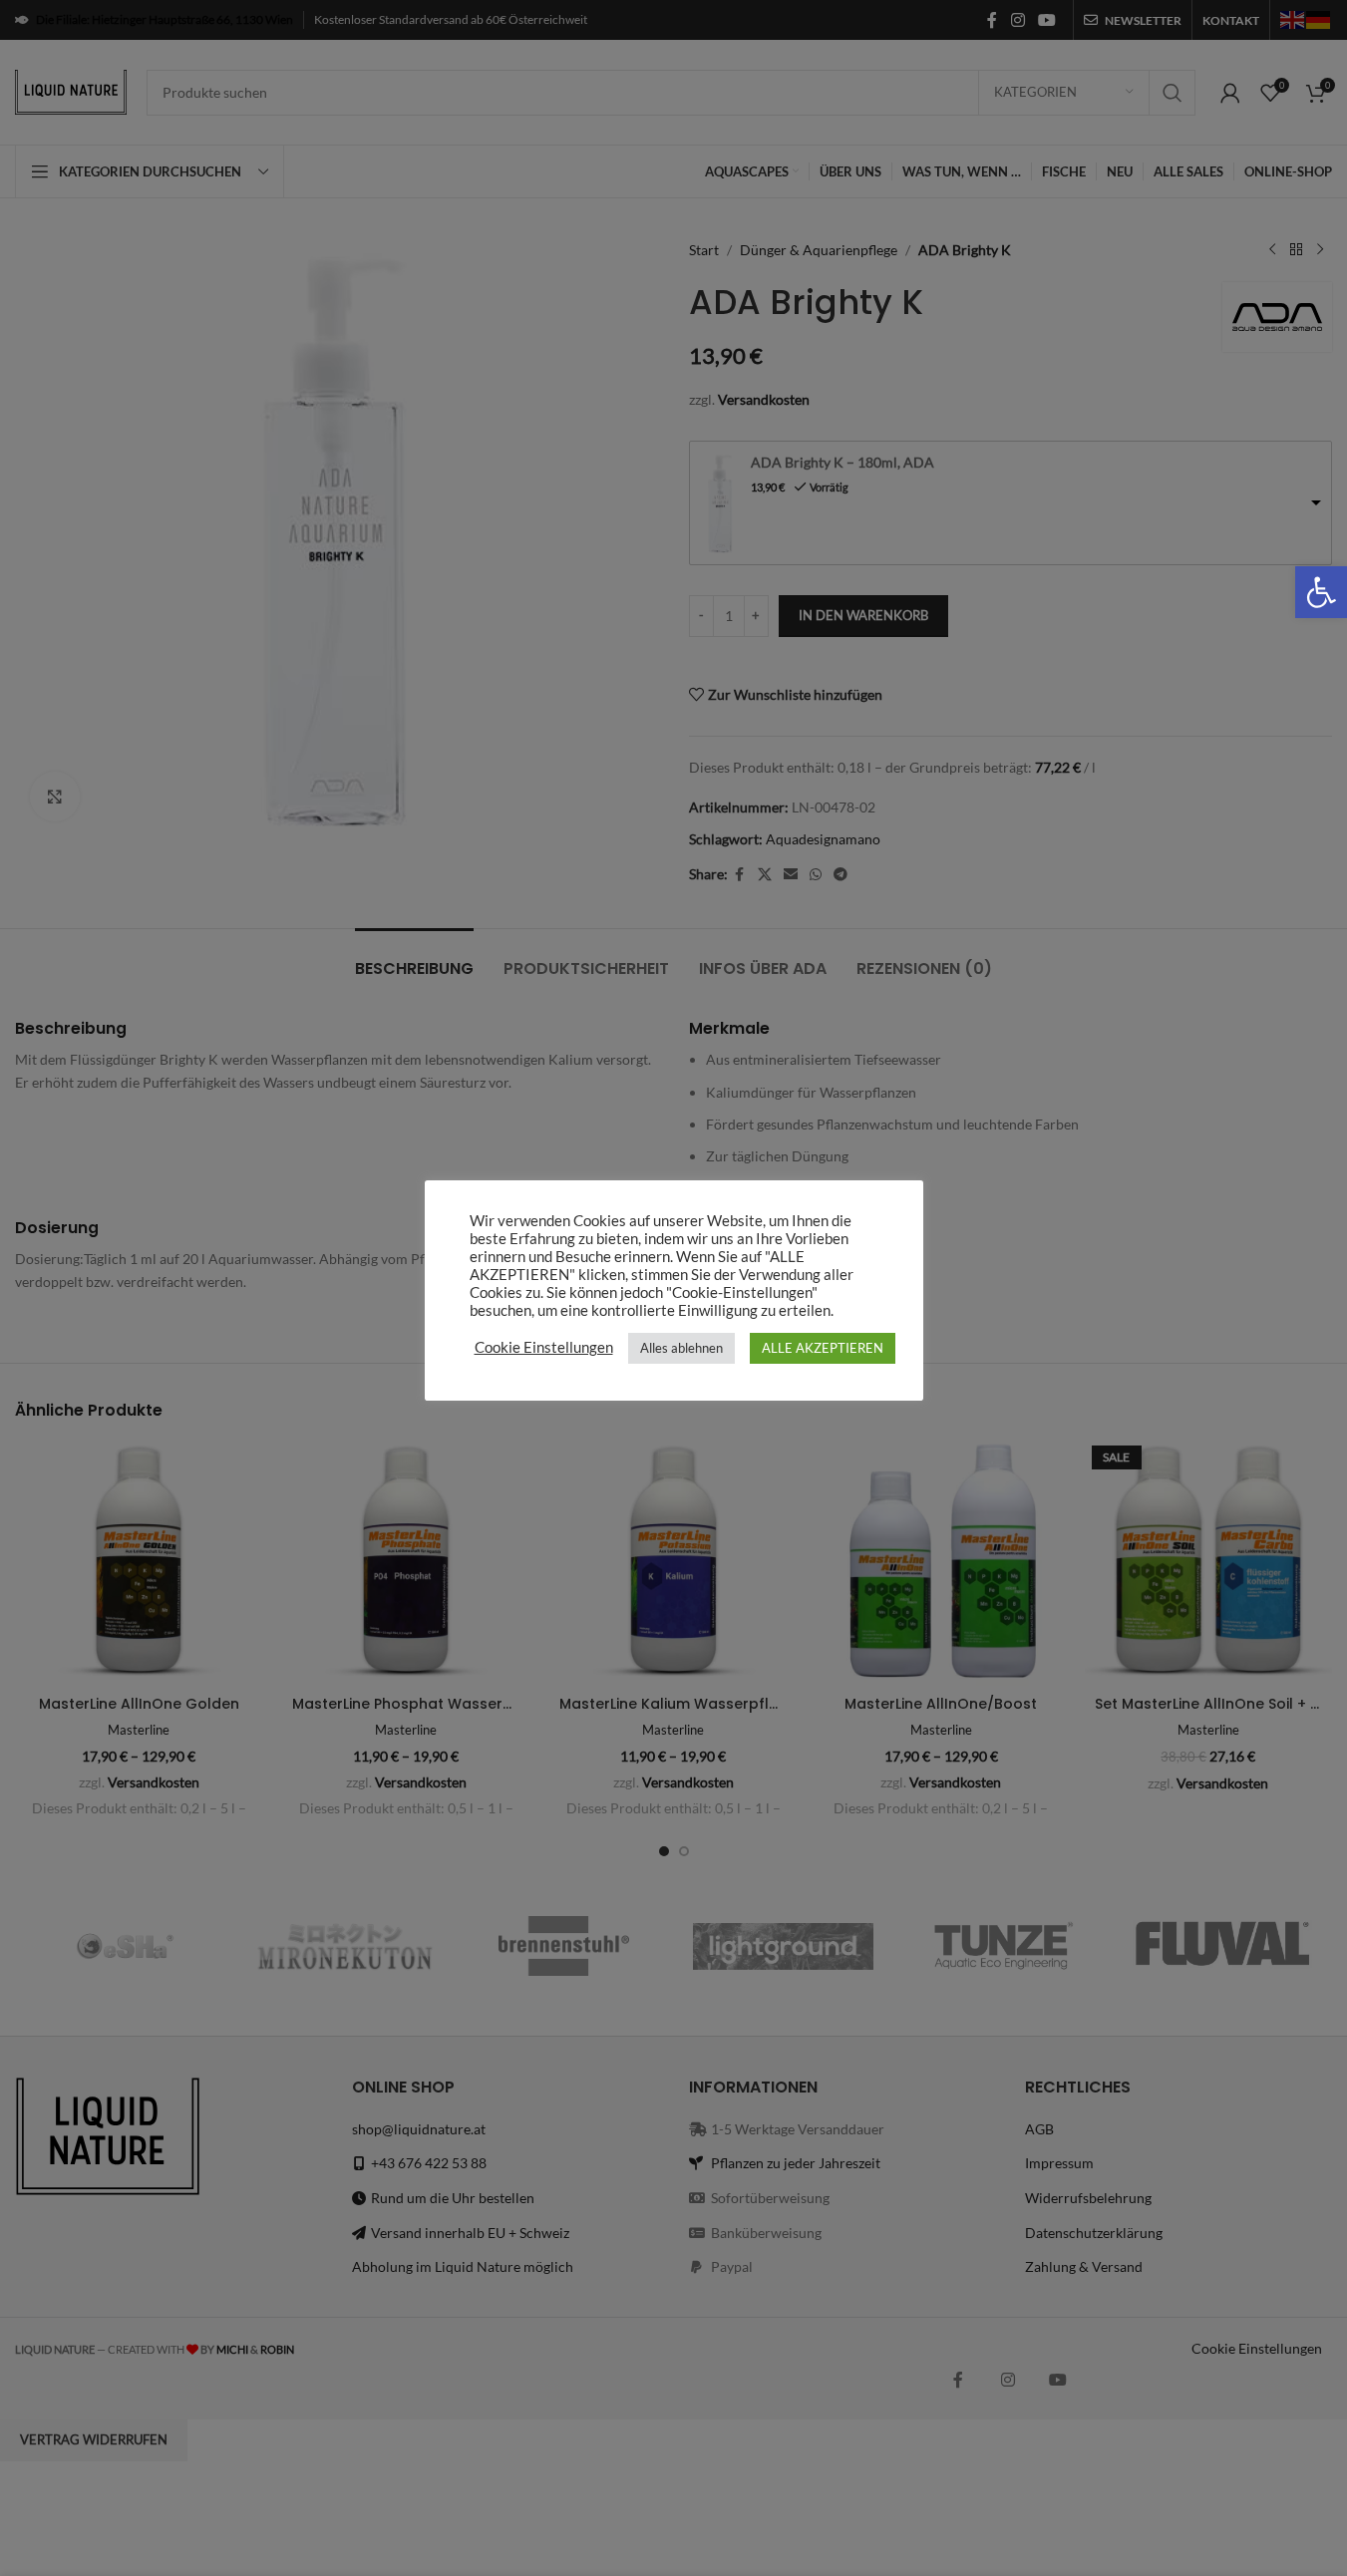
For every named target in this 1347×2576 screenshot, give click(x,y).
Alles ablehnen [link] (681, 1348)
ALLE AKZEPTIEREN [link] (823, 1348)
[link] (1321, 592)
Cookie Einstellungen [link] (544, 1347)
